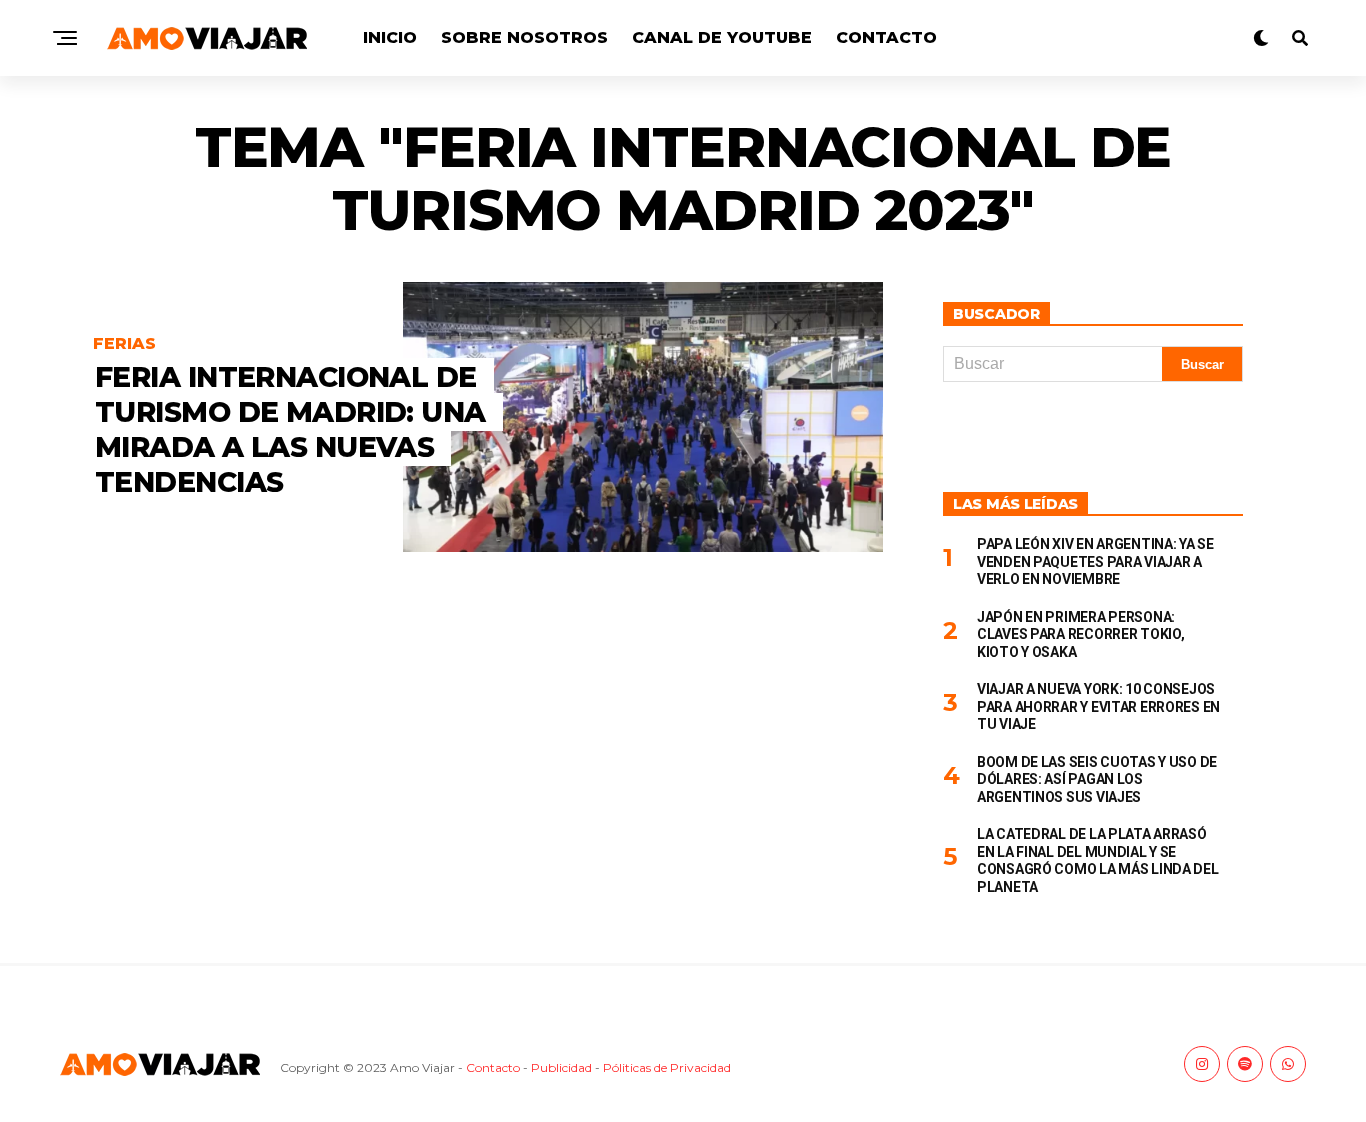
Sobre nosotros (524, 37)
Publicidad (561, 1067)
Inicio (390, 37)
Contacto (886, 37)
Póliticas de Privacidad (667, 1067)
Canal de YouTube (722, 37)
